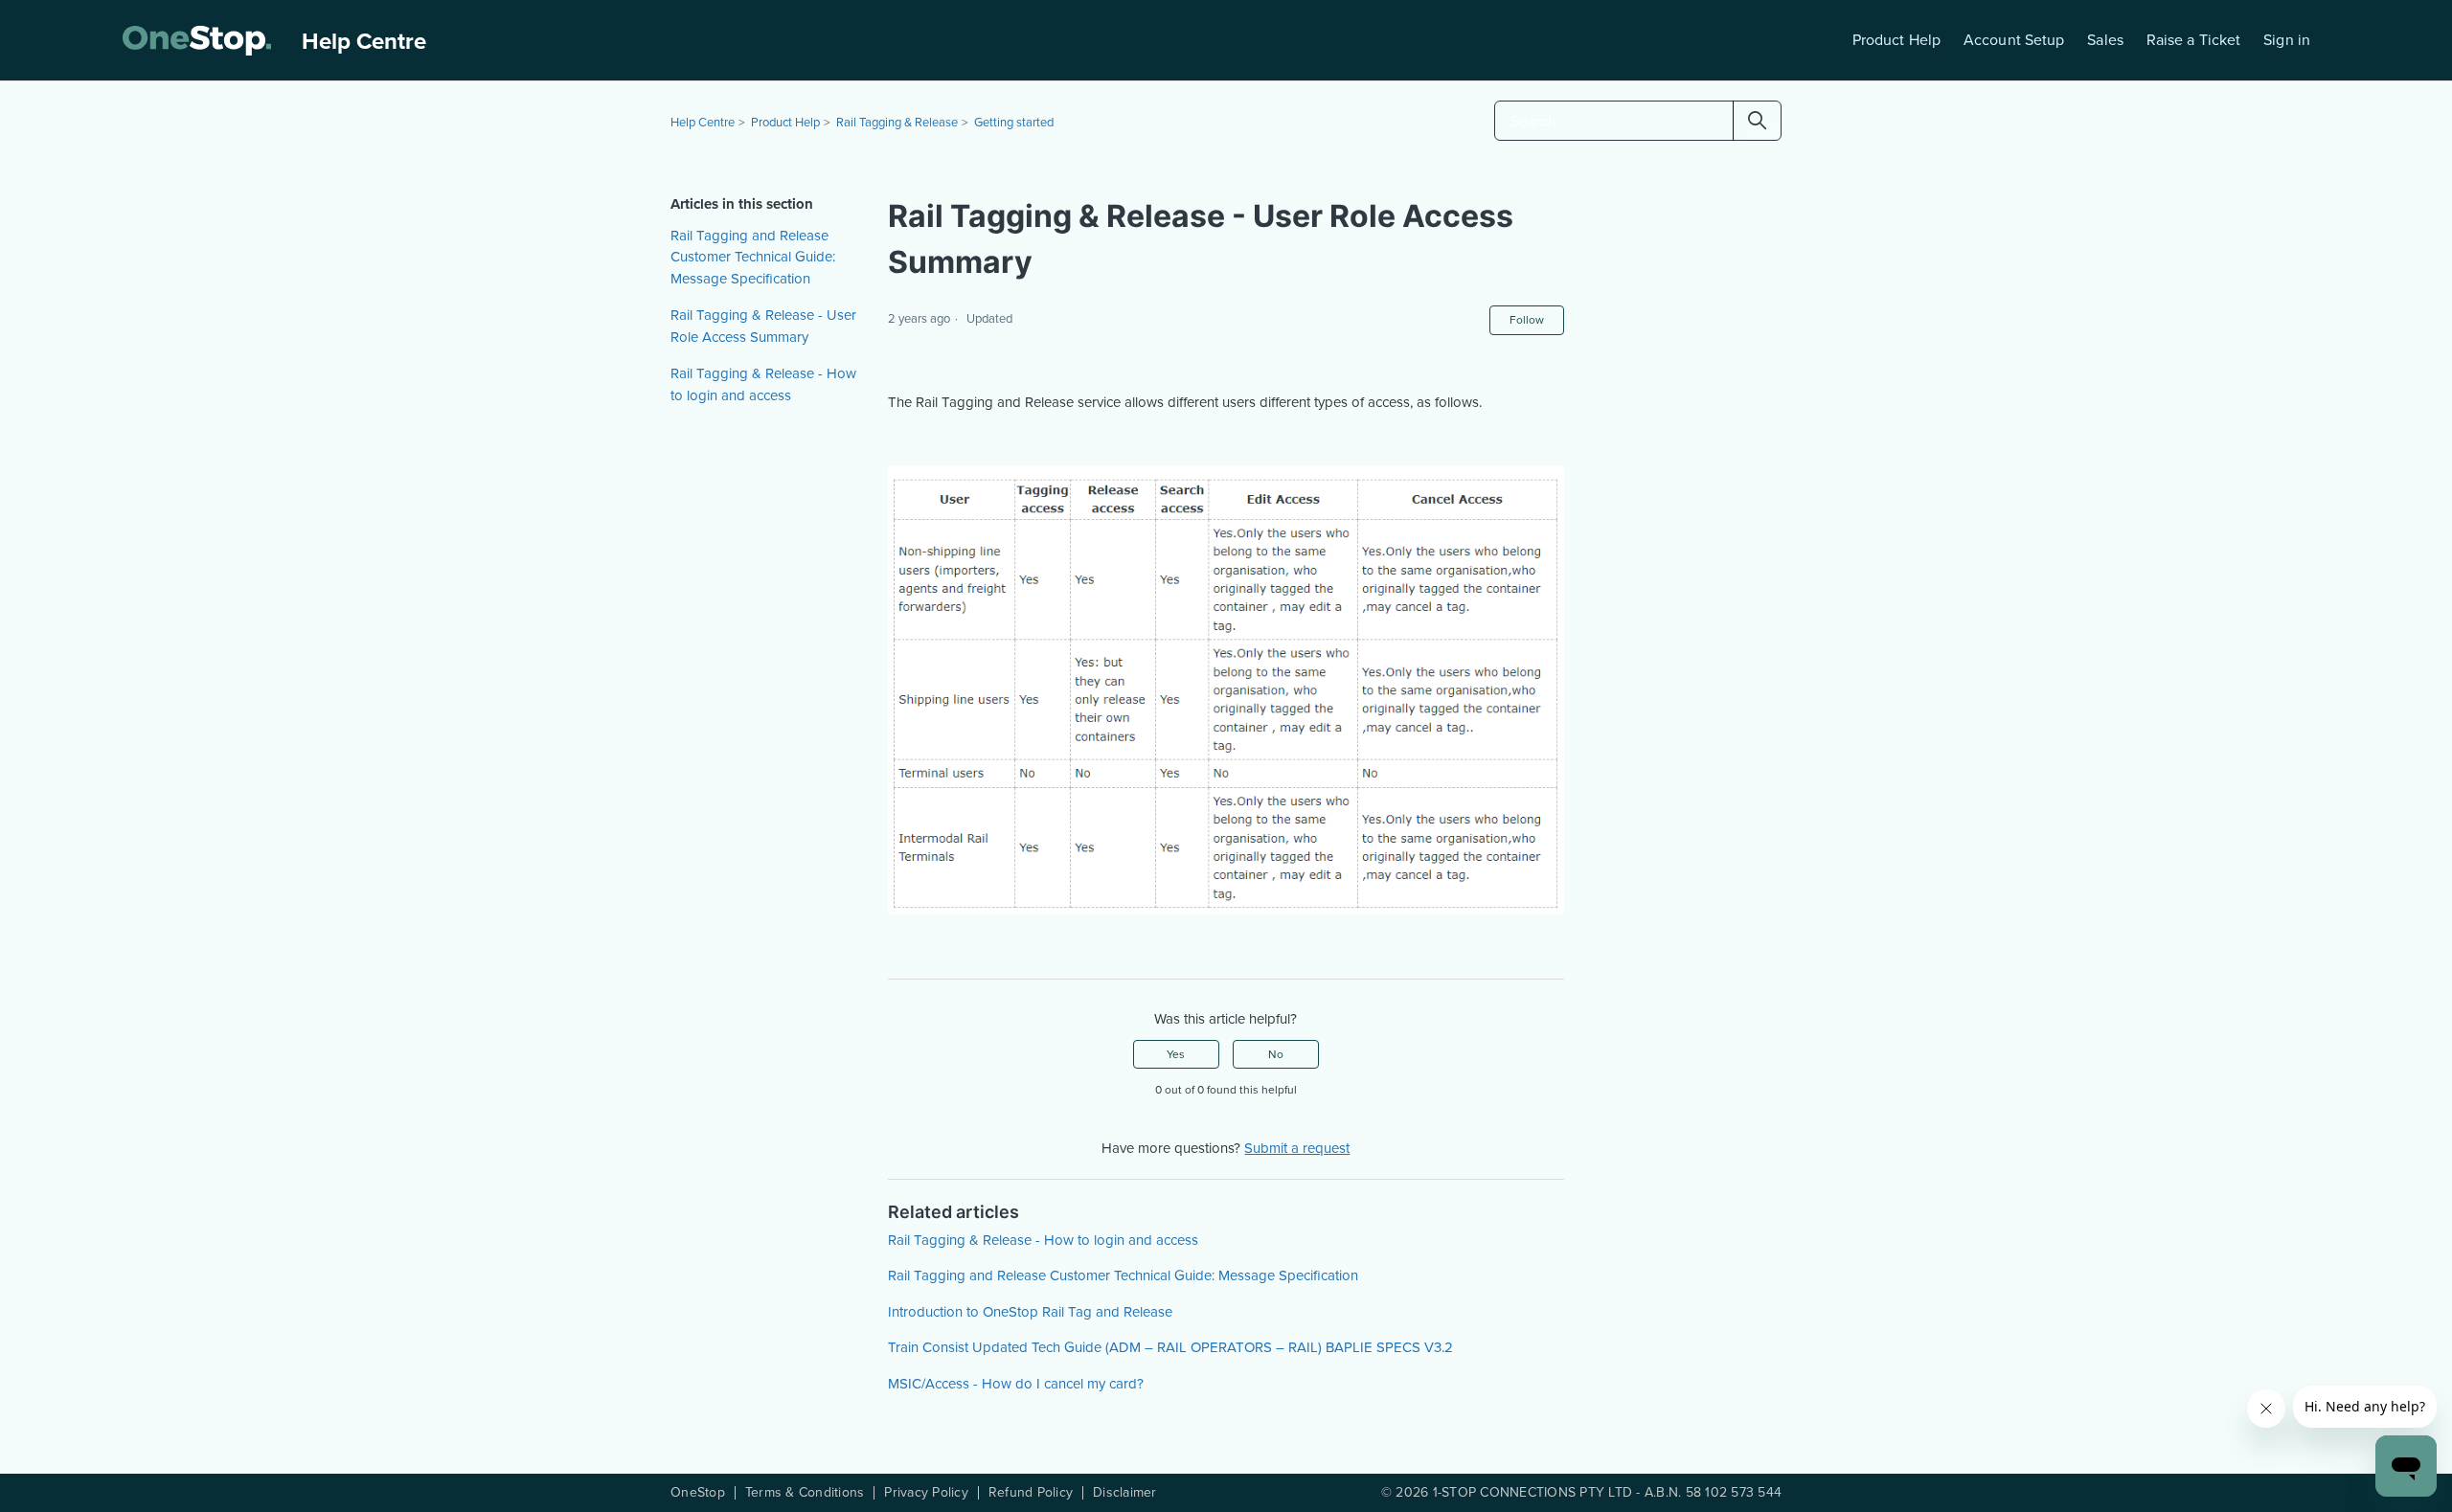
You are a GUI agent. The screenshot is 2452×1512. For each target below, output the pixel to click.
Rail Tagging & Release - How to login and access (763, 384)
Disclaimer (1125, 1493)
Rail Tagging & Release (897, 122)
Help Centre (703, 122)
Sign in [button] (2287, 40)
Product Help (1896, 40)
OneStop (698, 1493)
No (1276, 1054)
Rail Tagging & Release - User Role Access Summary (763, 326)
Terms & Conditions (805, 1493)
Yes (1176, 1054)
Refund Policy (1031, 1493)
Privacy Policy (926, 1493)
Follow (1527, 320)
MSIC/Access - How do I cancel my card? (1016, 1384)
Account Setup (2014, 40)
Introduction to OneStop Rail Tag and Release (1030, 1312)
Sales (2105, 40)
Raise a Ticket (2193, 40)
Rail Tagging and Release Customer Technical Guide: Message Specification (753, 257)
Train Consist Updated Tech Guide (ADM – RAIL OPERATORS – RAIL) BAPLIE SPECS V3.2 (1170, 1347)
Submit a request (1297, 1148)
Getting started (1014, 122)
